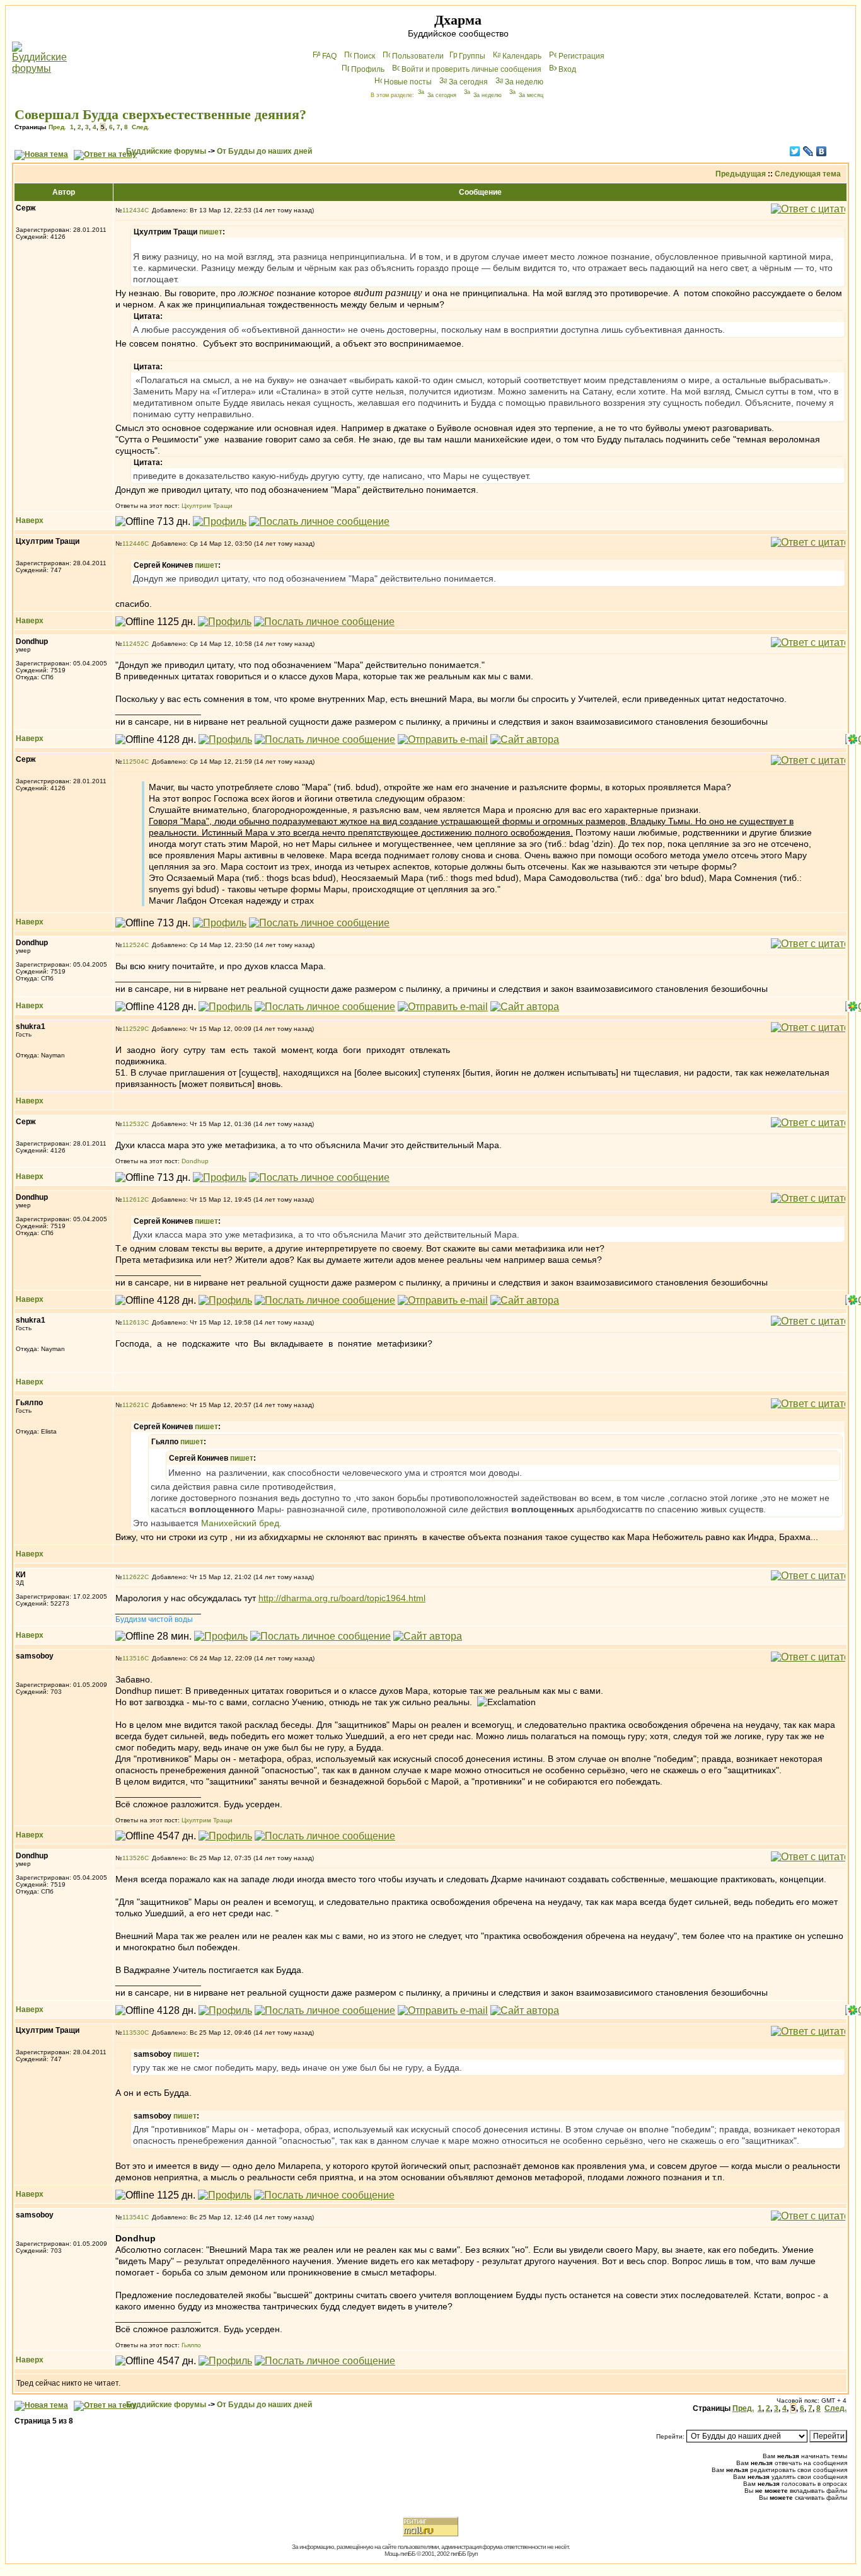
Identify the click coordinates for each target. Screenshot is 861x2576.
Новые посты (408, 82)
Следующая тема (808, 174)
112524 (133, 945)
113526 (133, 1858)
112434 (133, 210)
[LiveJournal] (808, 151)
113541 (133, 2217)
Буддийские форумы (166, 151)
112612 (133, 1199)
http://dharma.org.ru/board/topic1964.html (342, 1598)
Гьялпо (191, 2345)
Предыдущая (741, 174)
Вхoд (567, 69)
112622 (133, 1577)
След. (141, 127)
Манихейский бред (240, 1523)
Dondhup (195, 1161)
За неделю (524, 82)
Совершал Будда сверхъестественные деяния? (160, 114)
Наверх (30, 520)
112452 (133, 644)
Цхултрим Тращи (207, 506)
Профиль (368, 69)
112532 (133, 1124)
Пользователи (418, 56)
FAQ (329, 56)
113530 (133, 2033)
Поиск (364, 56)
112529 (133, 1029)
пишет (211, 232)
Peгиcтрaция (581, 56)
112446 (133, 543)
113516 (133, 1658)
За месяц (531, 95)
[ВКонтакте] (822, 151)
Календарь (522, 56)
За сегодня (468, 82)
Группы (472, 56)
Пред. (57, 127)
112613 (133, 1322)
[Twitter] (795, 151)
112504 (133, 762)
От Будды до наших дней (264, 151)
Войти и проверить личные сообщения (471, 69)
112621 (133, 1405)
